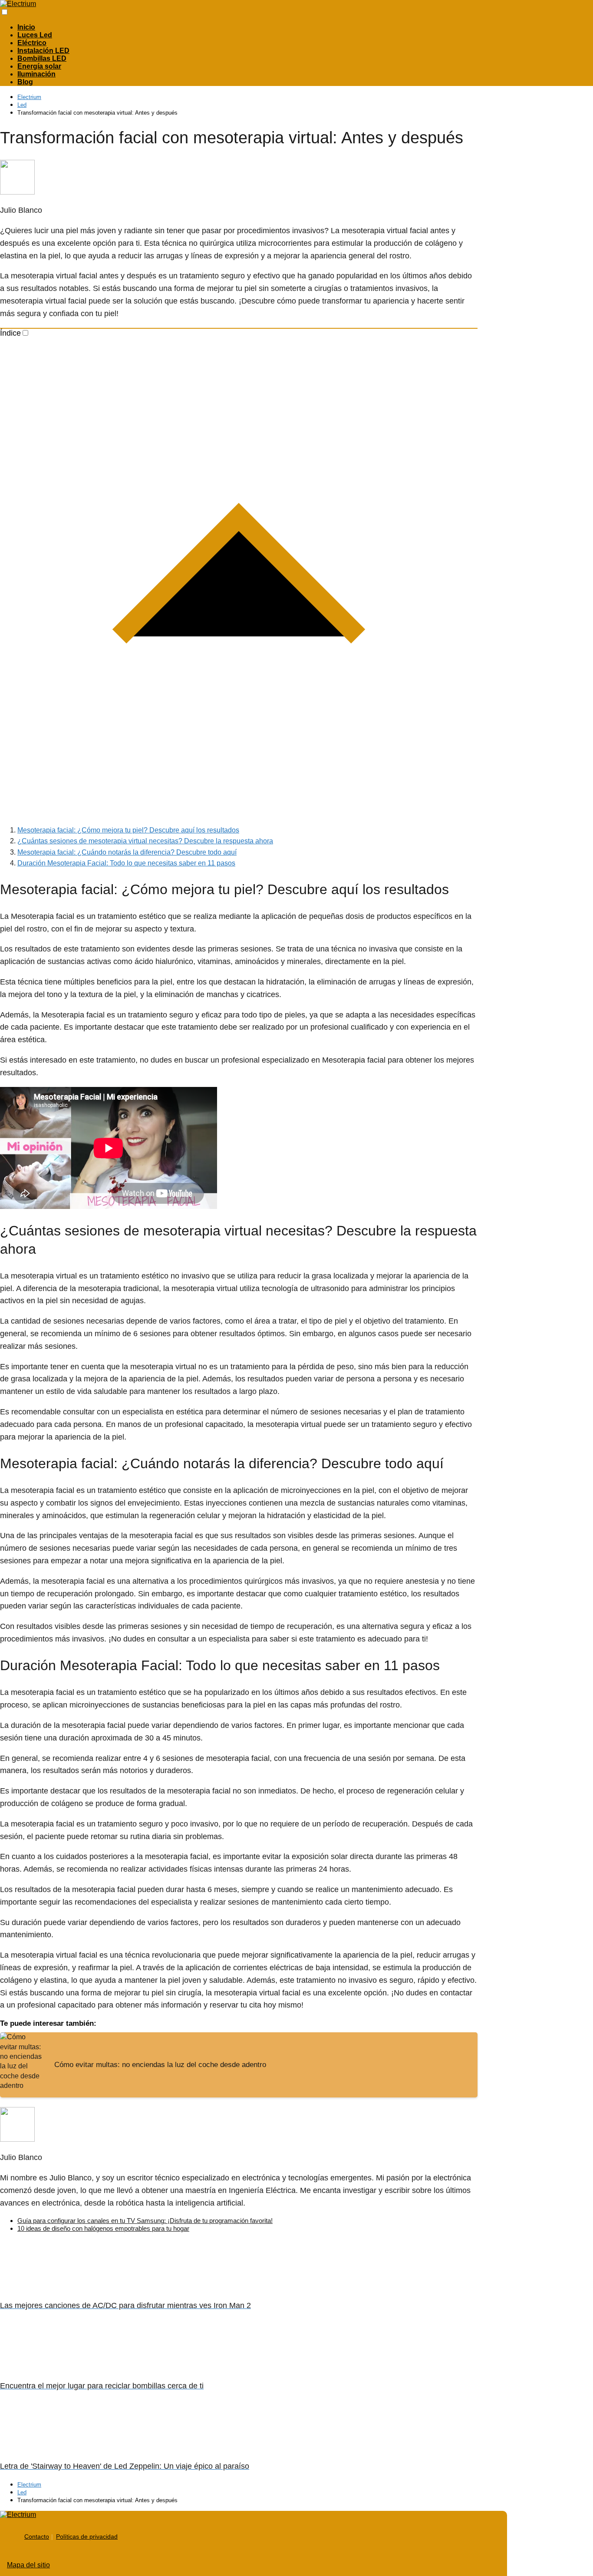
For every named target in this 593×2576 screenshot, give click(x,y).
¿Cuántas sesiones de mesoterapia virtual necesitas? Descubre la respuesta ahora (145, 841)
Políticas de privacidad (87, 2536)
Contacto (37, 2536)
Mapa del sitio (28, 2565)
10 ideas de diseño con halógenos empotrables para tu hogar (103, 2228)
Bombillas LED (42, 58)
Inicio (26, 27)
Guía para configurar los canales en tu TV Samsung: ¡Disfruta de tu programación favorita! (145, 2221)
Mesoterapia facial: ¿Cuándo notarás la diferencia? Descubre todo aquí (127, 852)
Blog (25, 82)
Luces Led (35, 35)
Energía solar (39, 66)
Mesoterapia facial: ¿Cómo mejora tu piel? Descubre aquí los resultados (128, 830)
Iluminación (36, 74)
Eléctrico (32, 43)
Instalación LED (43, 51)
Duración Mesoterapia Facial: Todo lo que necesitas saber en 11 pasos (126, 863)
